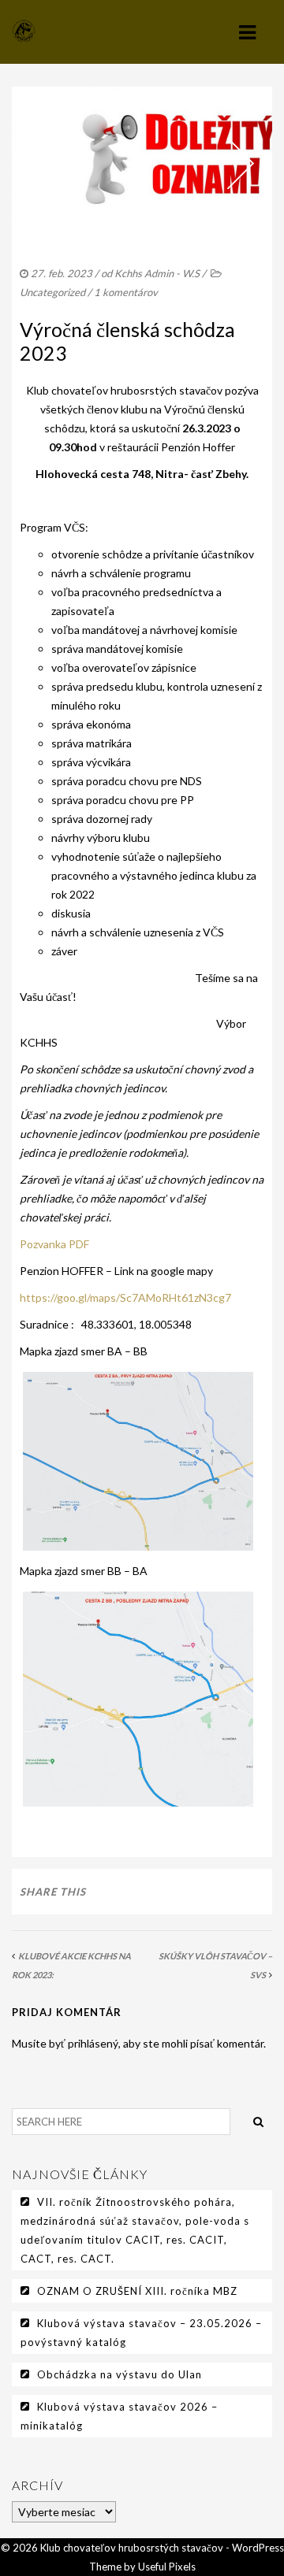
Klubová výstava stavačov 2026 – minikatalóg (119, 2416)
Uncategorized (52, 292)
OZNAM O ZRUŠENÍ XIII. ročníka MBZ (137, 2291)
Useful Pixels (167, 2567)
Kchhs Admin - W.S (157, 273)
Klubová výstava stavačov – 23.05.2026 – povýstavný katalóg (141, 2333)
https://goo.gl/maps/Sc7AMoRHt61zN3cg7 (125, 1297)
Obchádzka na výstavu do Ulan (120, 2374)
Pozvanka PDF (54, 1244)
